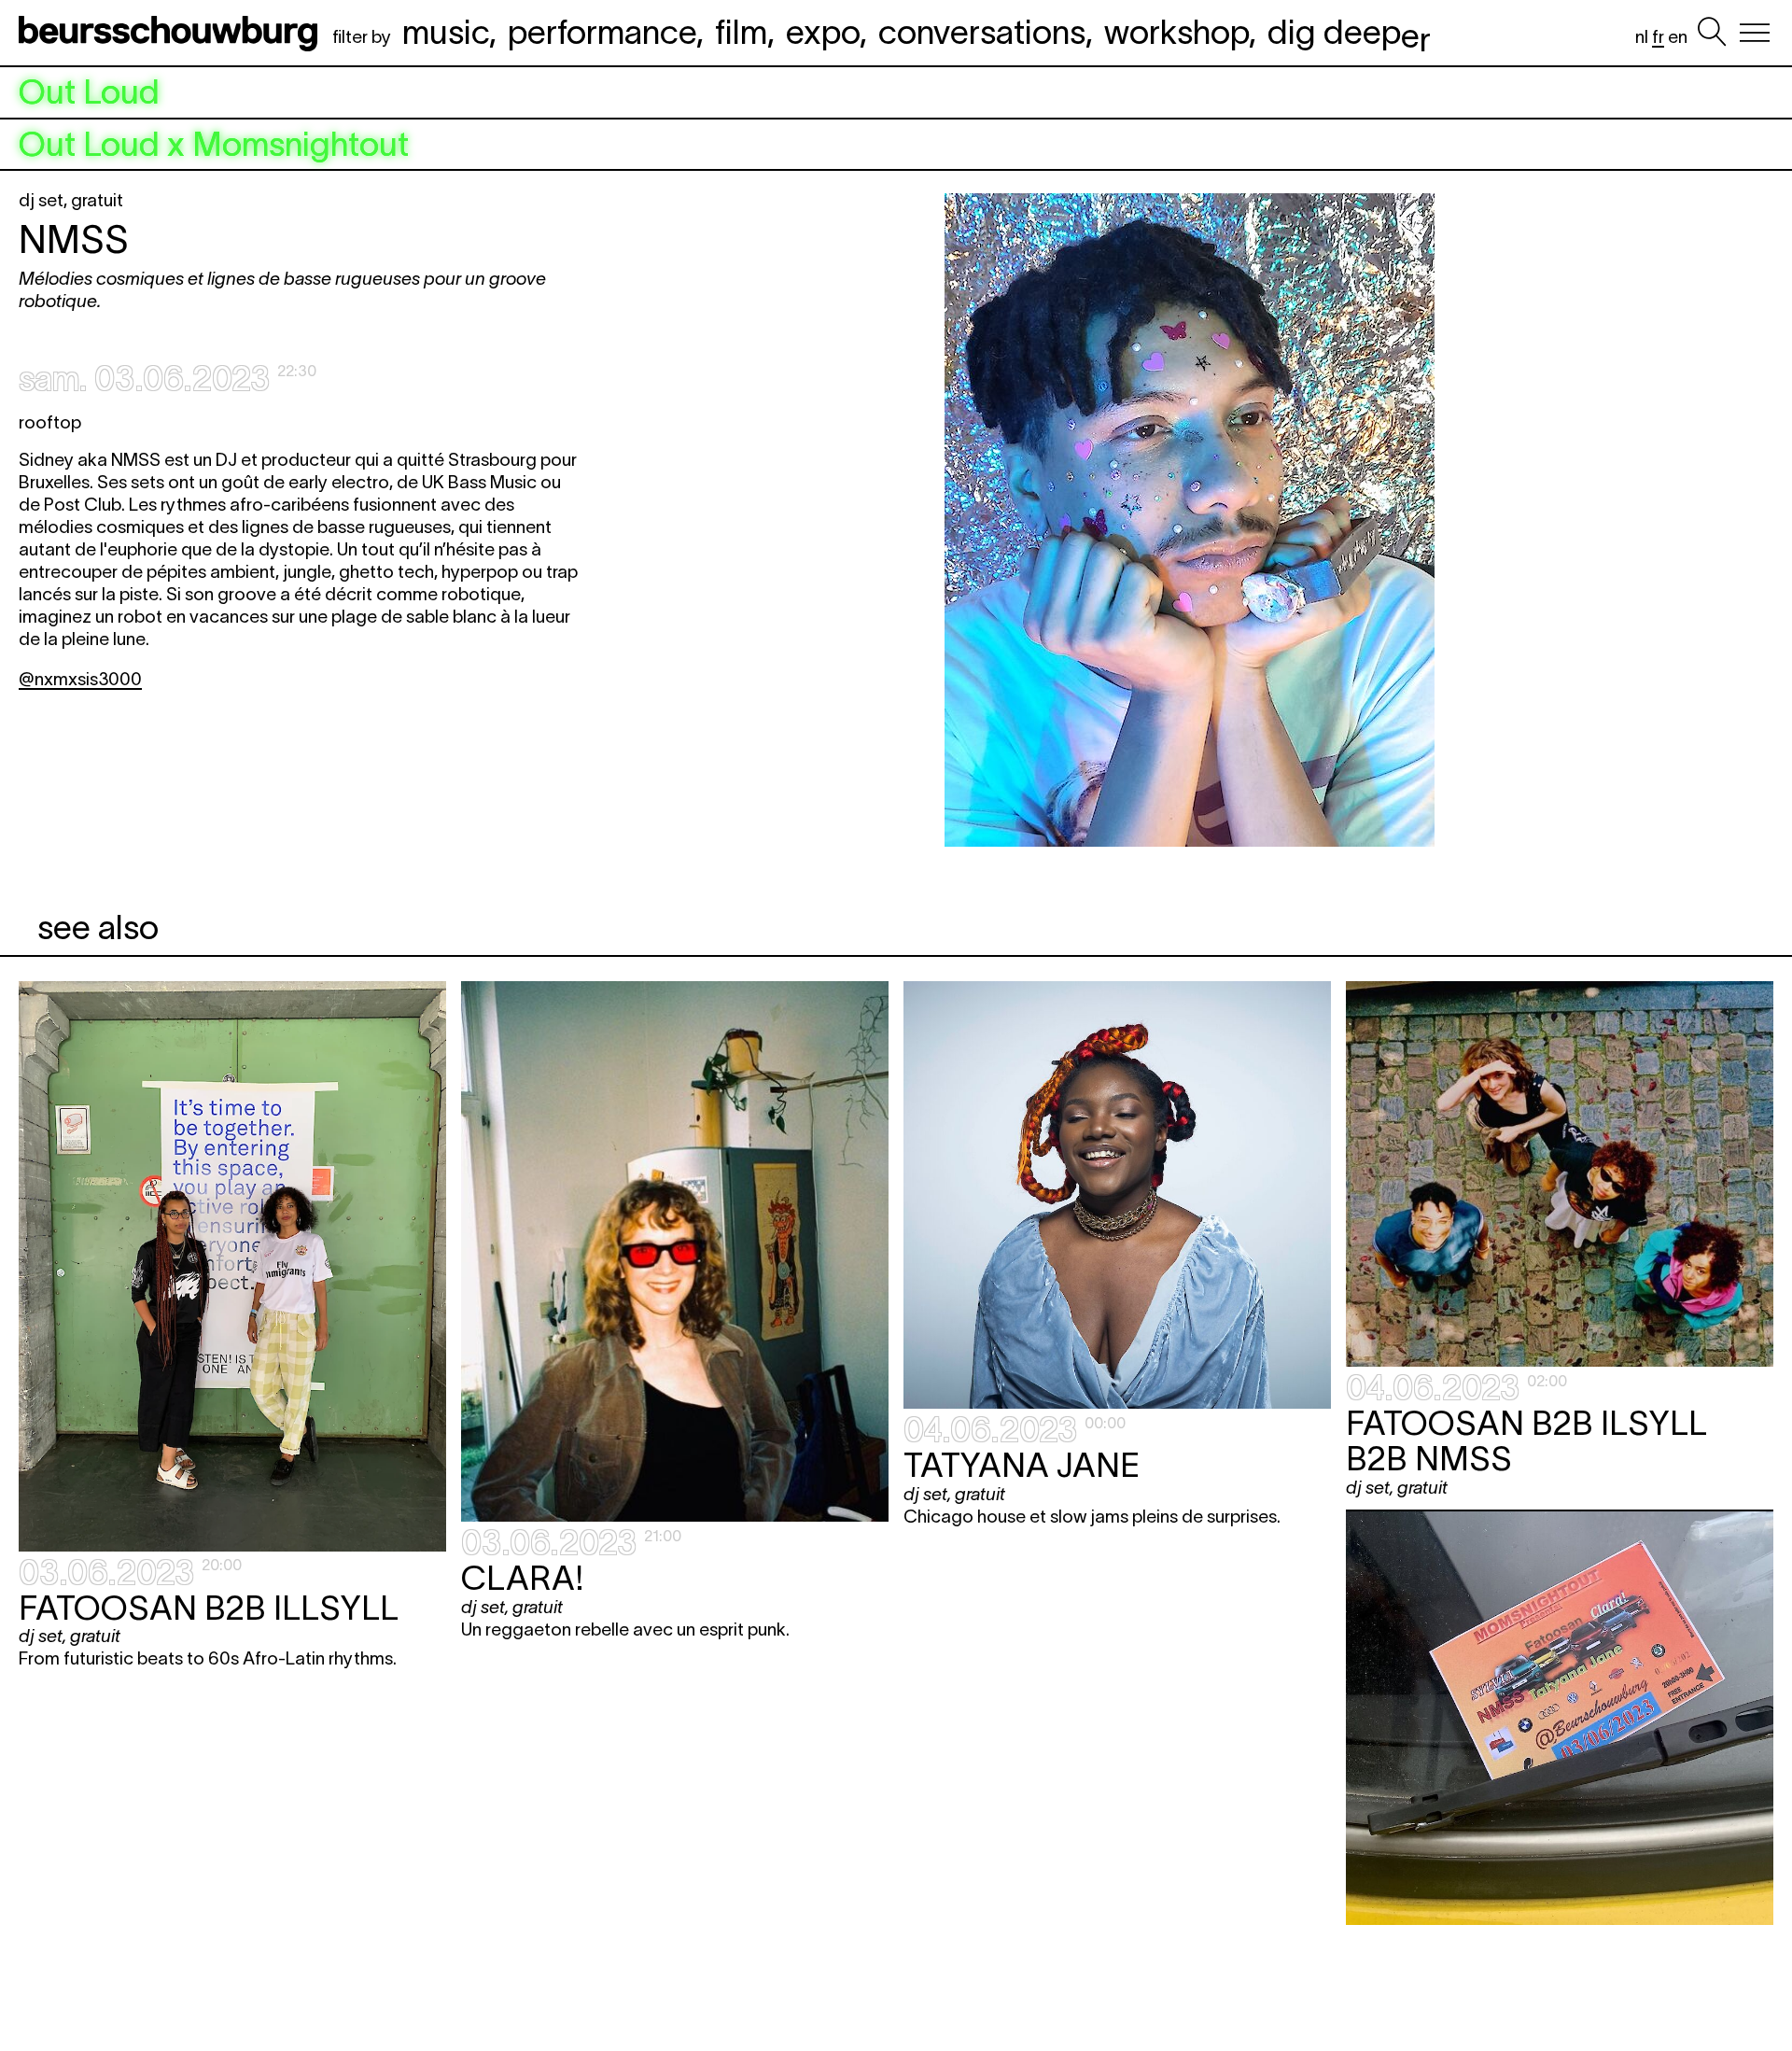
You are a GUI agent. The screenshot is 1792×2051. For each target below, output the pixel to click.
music (446, 32)
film (741, 32)
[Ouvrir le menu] (1755, 33)
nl (1642, 37)
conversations (982, 32)
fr (1658, 37)
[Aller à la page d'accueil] (172, 33)
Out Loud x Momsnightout (214, 145)
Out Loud (89, 92)
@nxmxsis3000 (80, 679)
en (1678, 37)
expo (823, 32)
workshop (1176, 32)
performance (602, 32)
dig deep (1349, 32)
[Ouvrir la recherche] (1712, 33)
